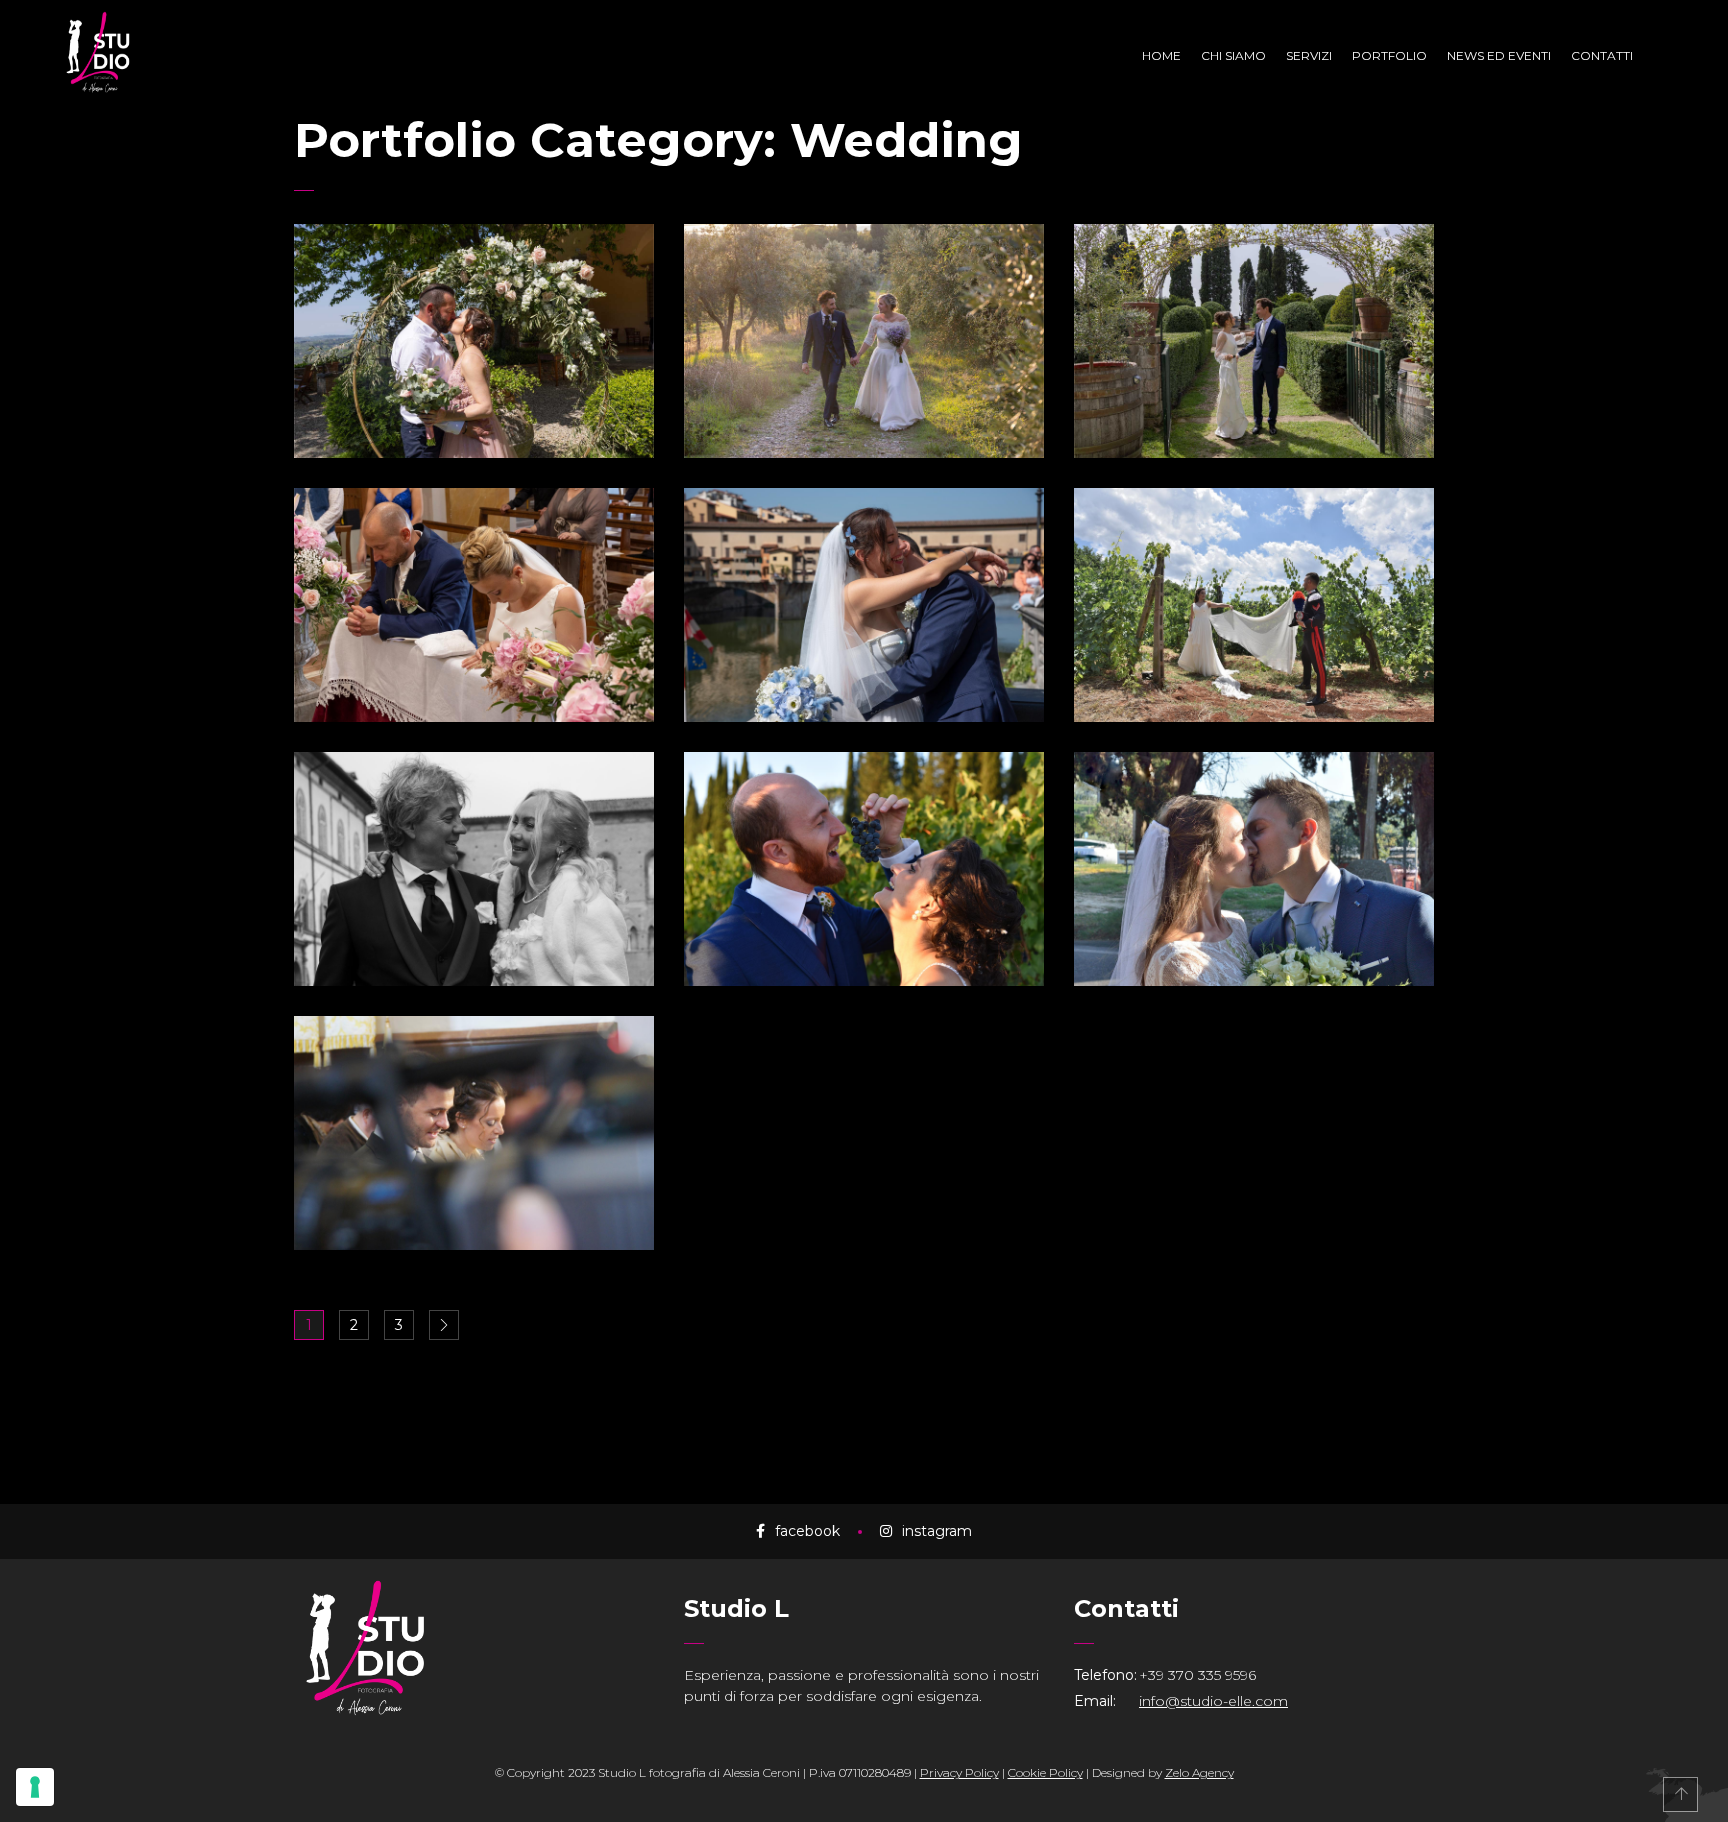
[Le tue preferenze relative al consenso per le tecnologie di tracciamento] (35, 1787)
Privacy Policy (959, 1772)
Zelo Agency (1199, 1772)
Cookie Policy (1045, 1772)
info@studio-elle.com (1213, 1701)
